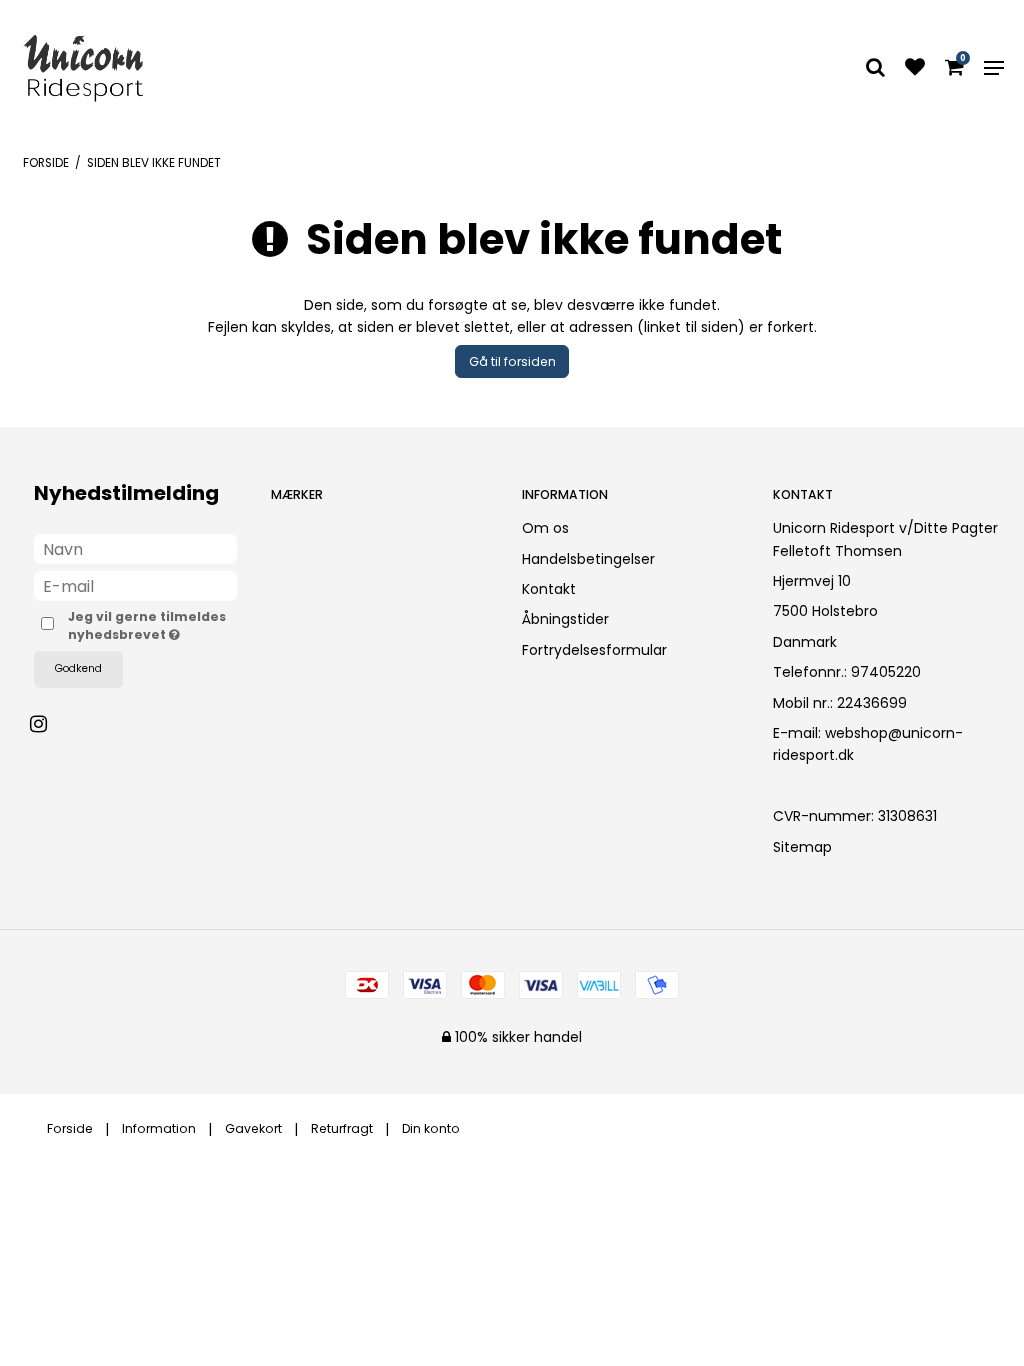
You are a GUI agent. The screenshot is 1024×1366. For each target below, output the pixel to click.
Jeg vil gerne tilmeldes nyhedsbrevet (152, 625)
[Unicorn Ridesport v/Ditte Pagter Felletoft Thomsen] (83, 68)
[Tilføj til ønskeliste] (915, 69)
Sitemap (802, 847)
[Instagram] (48, 724)
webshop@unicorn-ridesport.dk (868, 744)
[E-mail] (135, 585)
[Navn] (135, 548)
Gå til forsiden (512, 361)
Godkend (78, 668)
